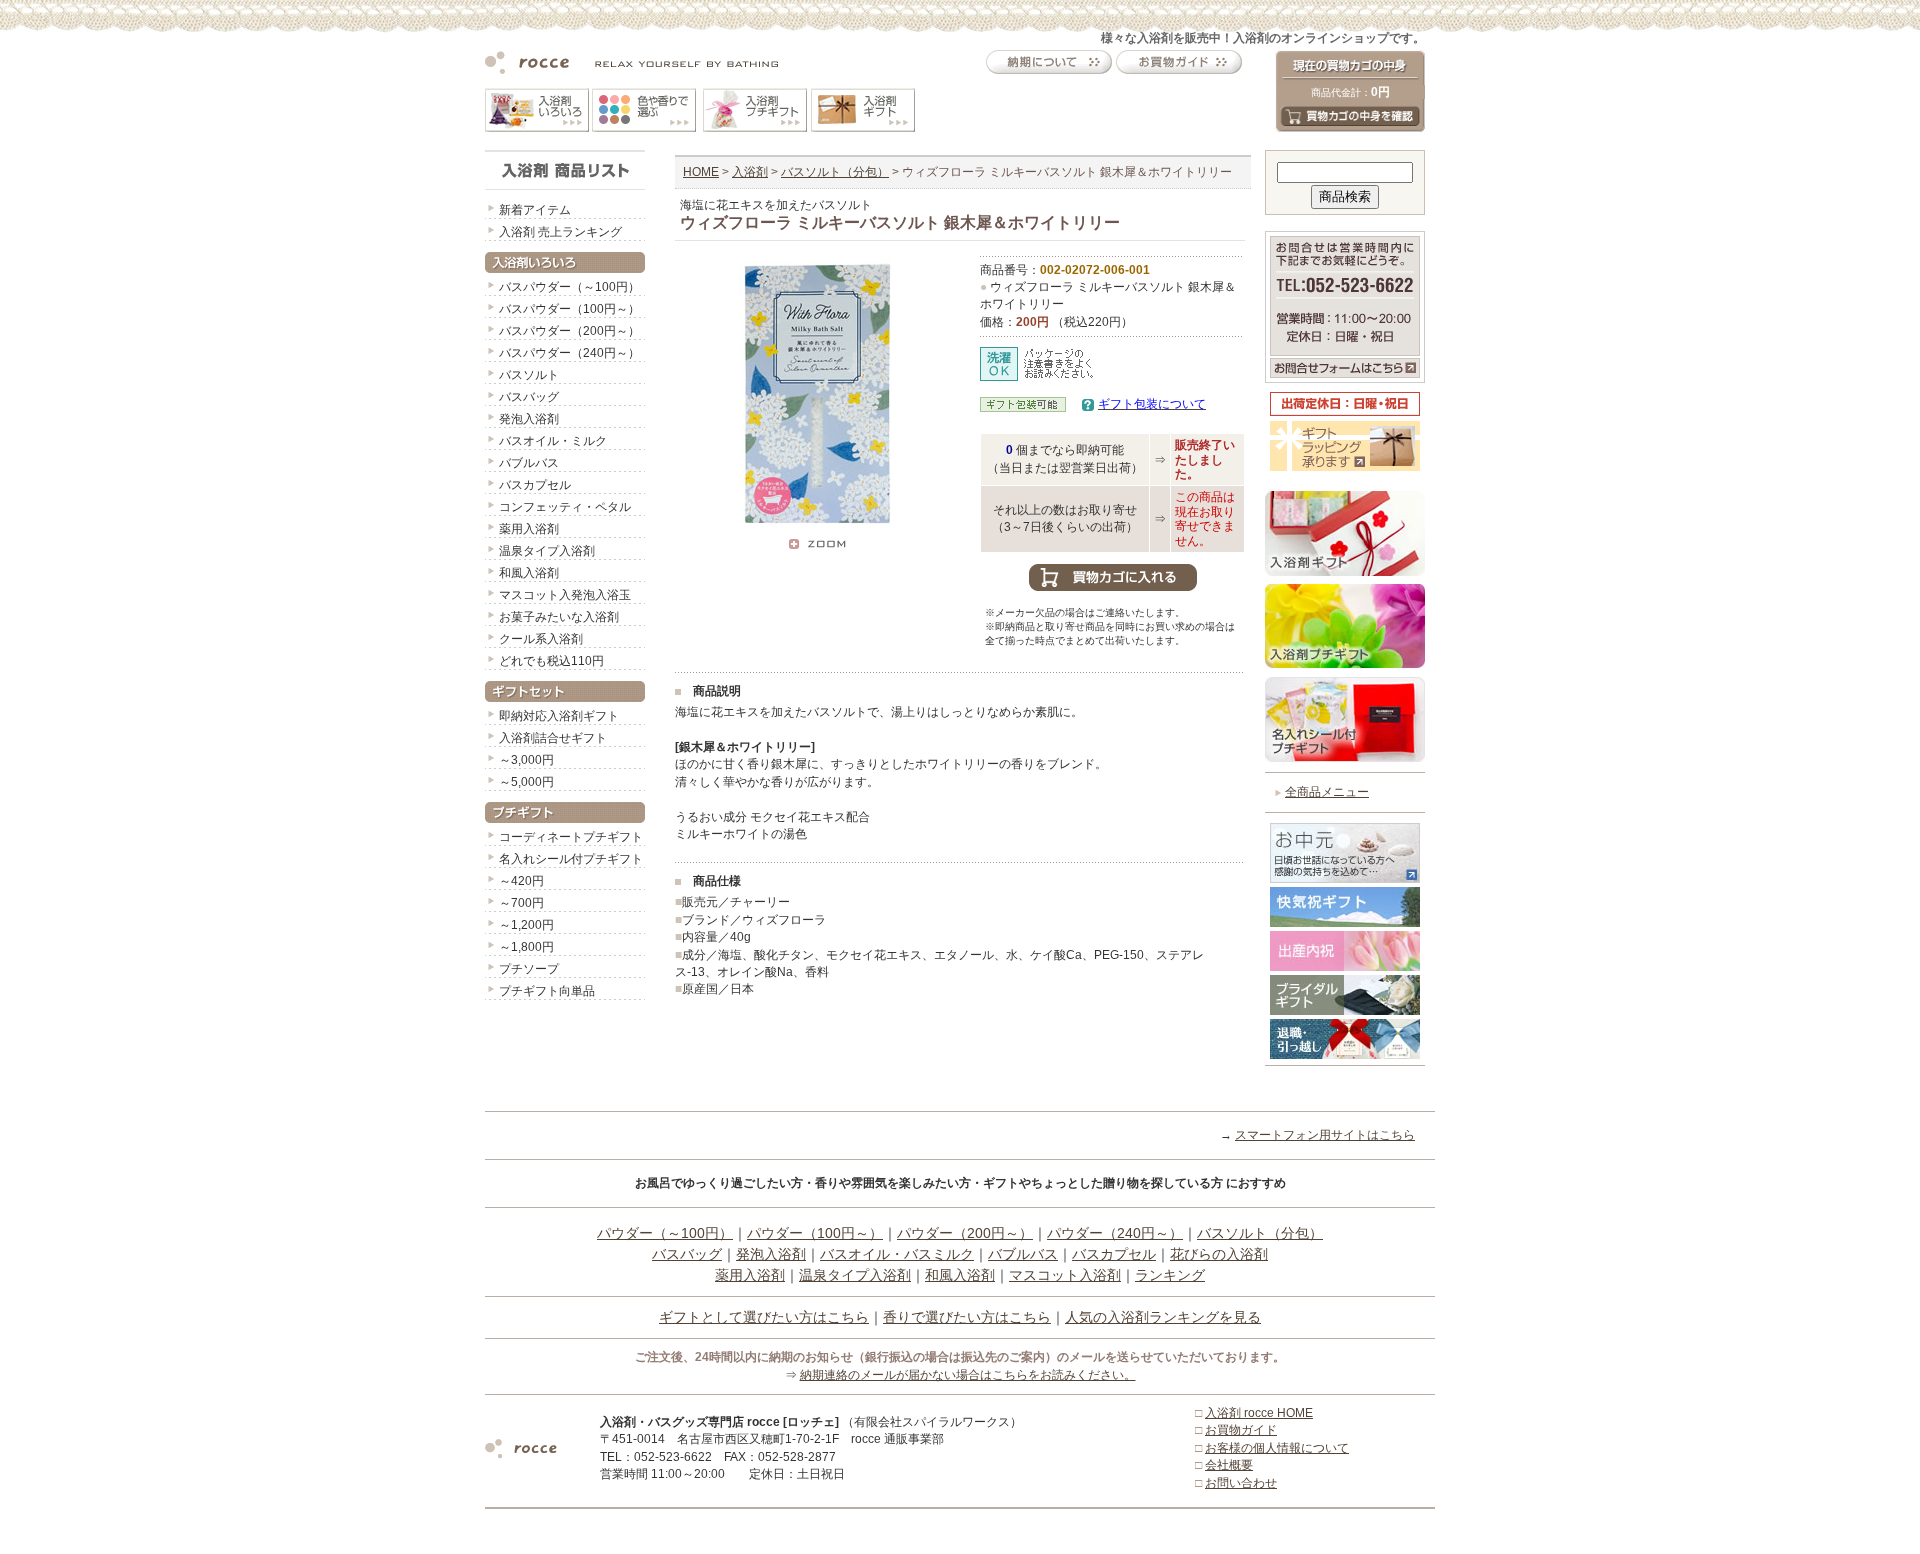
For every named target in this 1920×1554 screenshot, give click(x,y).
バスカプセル (535, 485)
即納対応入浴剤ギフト (559, 716)
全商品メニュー (1327, 792)
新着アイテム (535, 210)
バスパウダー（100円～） (569, 309)
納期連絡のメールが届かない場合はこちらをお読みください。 (968, 1375)
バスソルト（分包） (835, 172)
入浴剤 (750, 172)
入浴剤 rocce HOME (1259, 1413)
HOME (701, 172)
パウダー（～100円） (665, 1233)
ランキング (1170, 1275)
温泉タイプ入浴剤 (547, 551)
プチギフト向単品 (547, 991)
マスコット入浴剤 (1065, 1275)
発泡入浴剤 (529, 419)
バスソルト (529, 375)
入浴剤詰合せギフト (553, 738)
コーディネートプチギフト (571, 837)
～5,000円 (526, 782)
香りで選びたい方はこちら (967, 1317)
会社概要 (1229, 1465)
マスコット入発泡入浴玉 (565, 595)
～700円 (521, 903)
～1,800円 (526, 947)
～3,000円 (526, 760)
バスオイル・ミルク (553, 441)
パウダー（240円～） (1115, 1233)
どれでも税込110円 (551, 661)
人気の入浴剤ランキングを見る (1163, 1317)
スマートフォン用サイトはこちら (1325, 1135)
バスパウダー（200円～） (569, 331)
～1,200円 (526, 925)
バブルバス (529, 463)
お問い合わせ (1241, 1483)
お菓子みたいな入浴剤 (559, 617)
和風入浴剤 (529, 573)
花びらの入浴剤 (1219, 1254)
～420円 (521, 881)
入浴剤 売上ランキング (560, 232)
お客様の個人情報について (1277, 1448)
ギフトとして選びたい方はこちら (764, 1317)
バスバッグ (529, 397)
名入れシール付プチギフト (571, 859)
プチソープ (529, 969)
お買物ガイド (1241, 1430)
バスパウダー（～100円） (569, 287)
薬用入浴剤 (529, 529)
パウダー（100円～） (815, 1233)
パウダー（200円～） (965, 1233)
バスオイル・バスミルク (897, 1254)
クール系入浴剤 (541, 639)
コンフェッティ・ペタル (565, 507)
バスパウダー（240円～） (569, 353)
